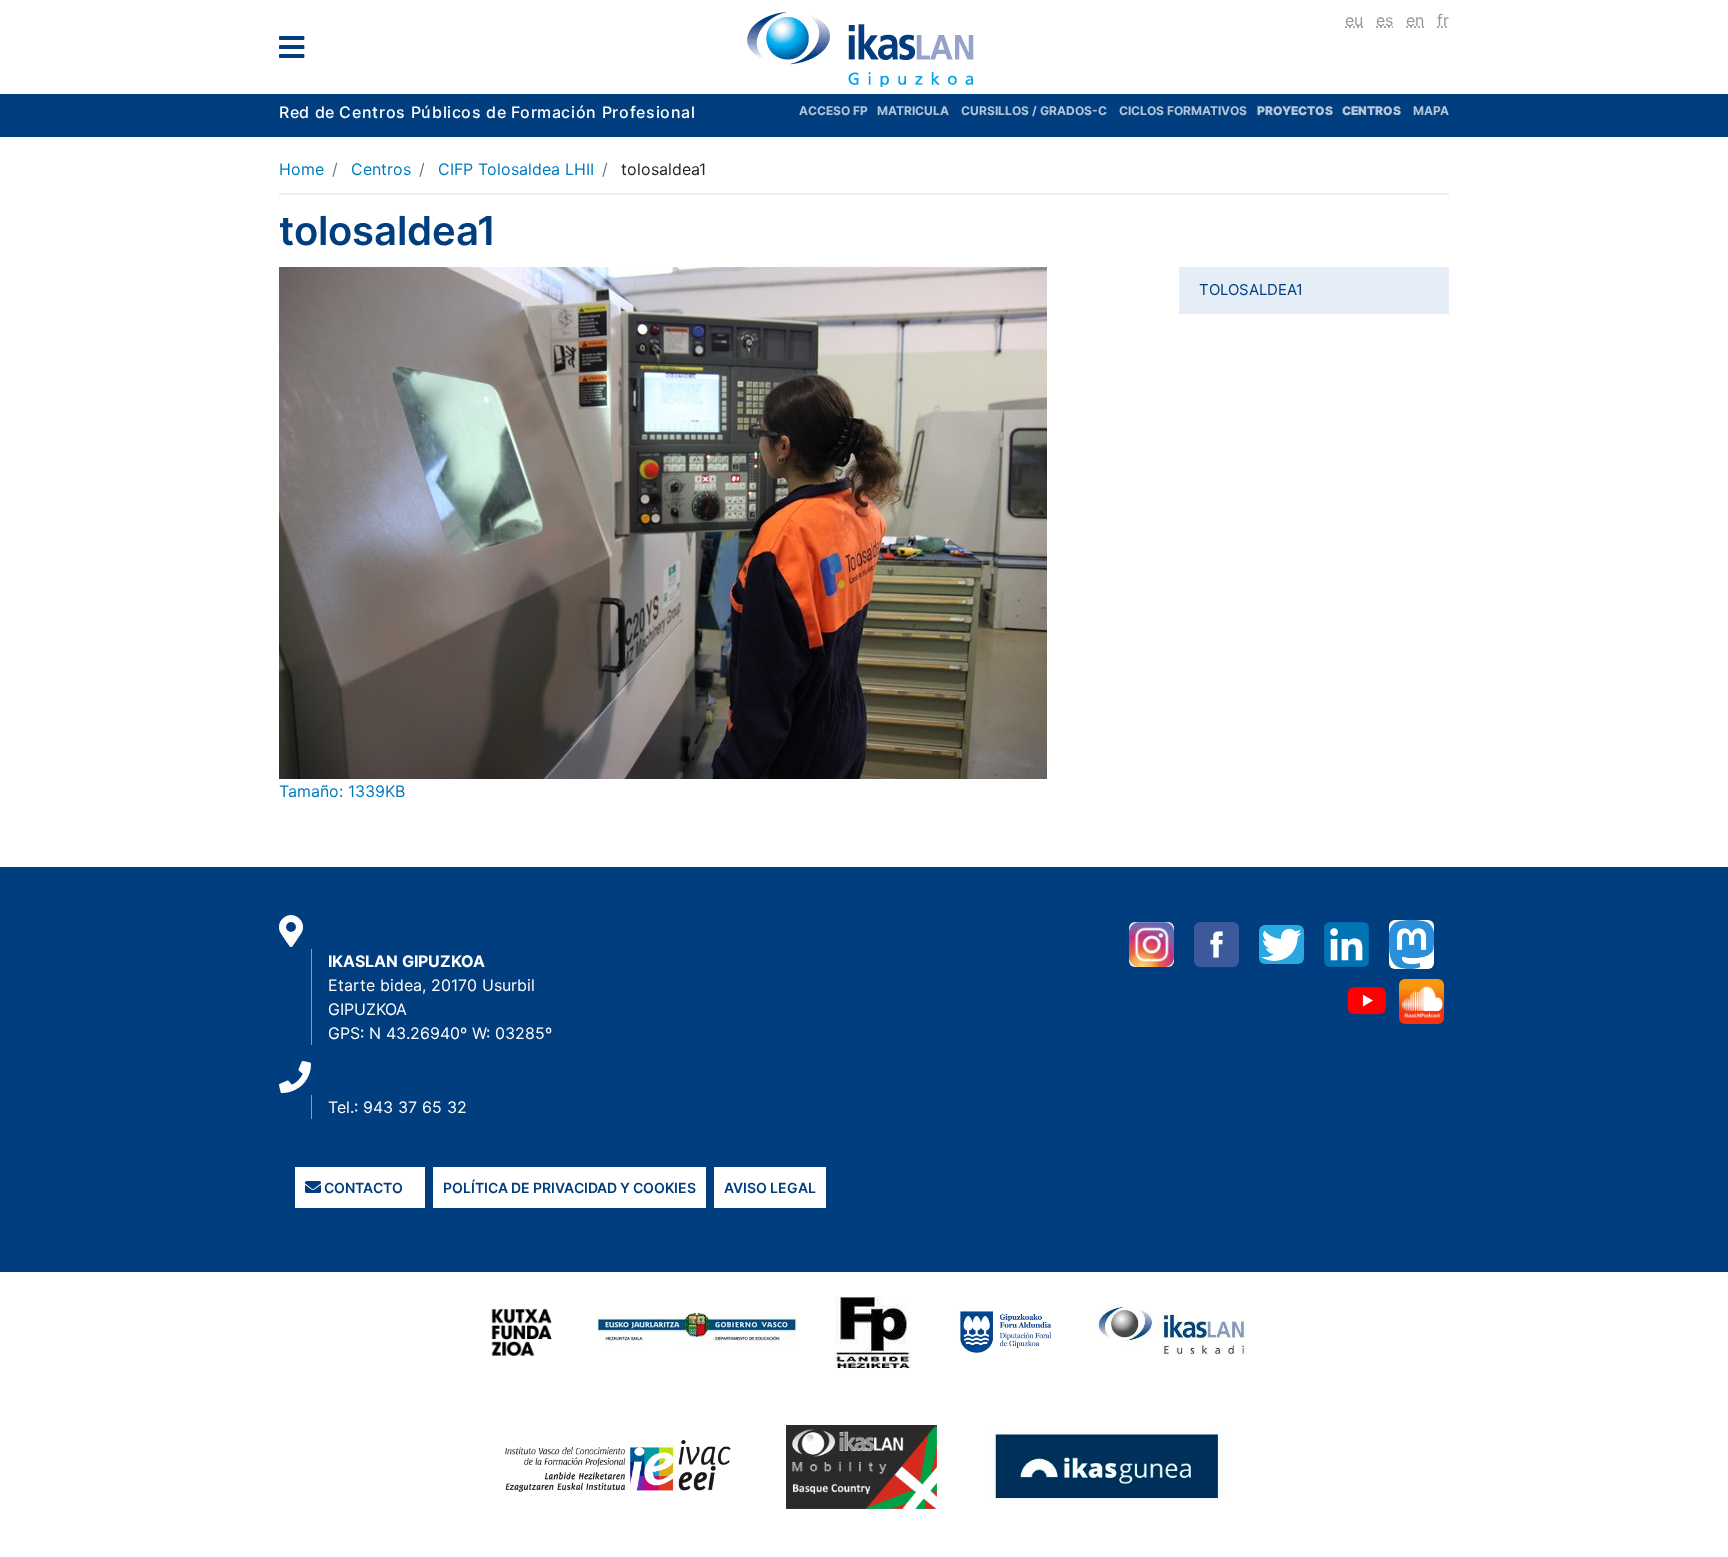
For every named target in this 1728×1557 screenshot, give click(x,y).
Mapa (1431, 110)
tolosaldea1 (1251, 289)
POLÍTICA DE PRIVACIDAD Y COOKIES (569, 1187)
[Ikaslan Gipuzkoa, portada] (864, 49)
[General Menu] (297, 51)
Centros (381, 169)
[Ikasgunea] (1107, 1466)
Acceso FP (838, 110)
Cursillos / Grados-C (1034, 110)
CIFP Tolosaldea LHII (516, 169)
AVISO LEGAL (770, 1187)
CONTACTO (362, 1187)
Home (301, 169)
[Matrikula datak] (1340, 110)
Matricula (919, 110)
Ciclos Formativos (1183, 110)
